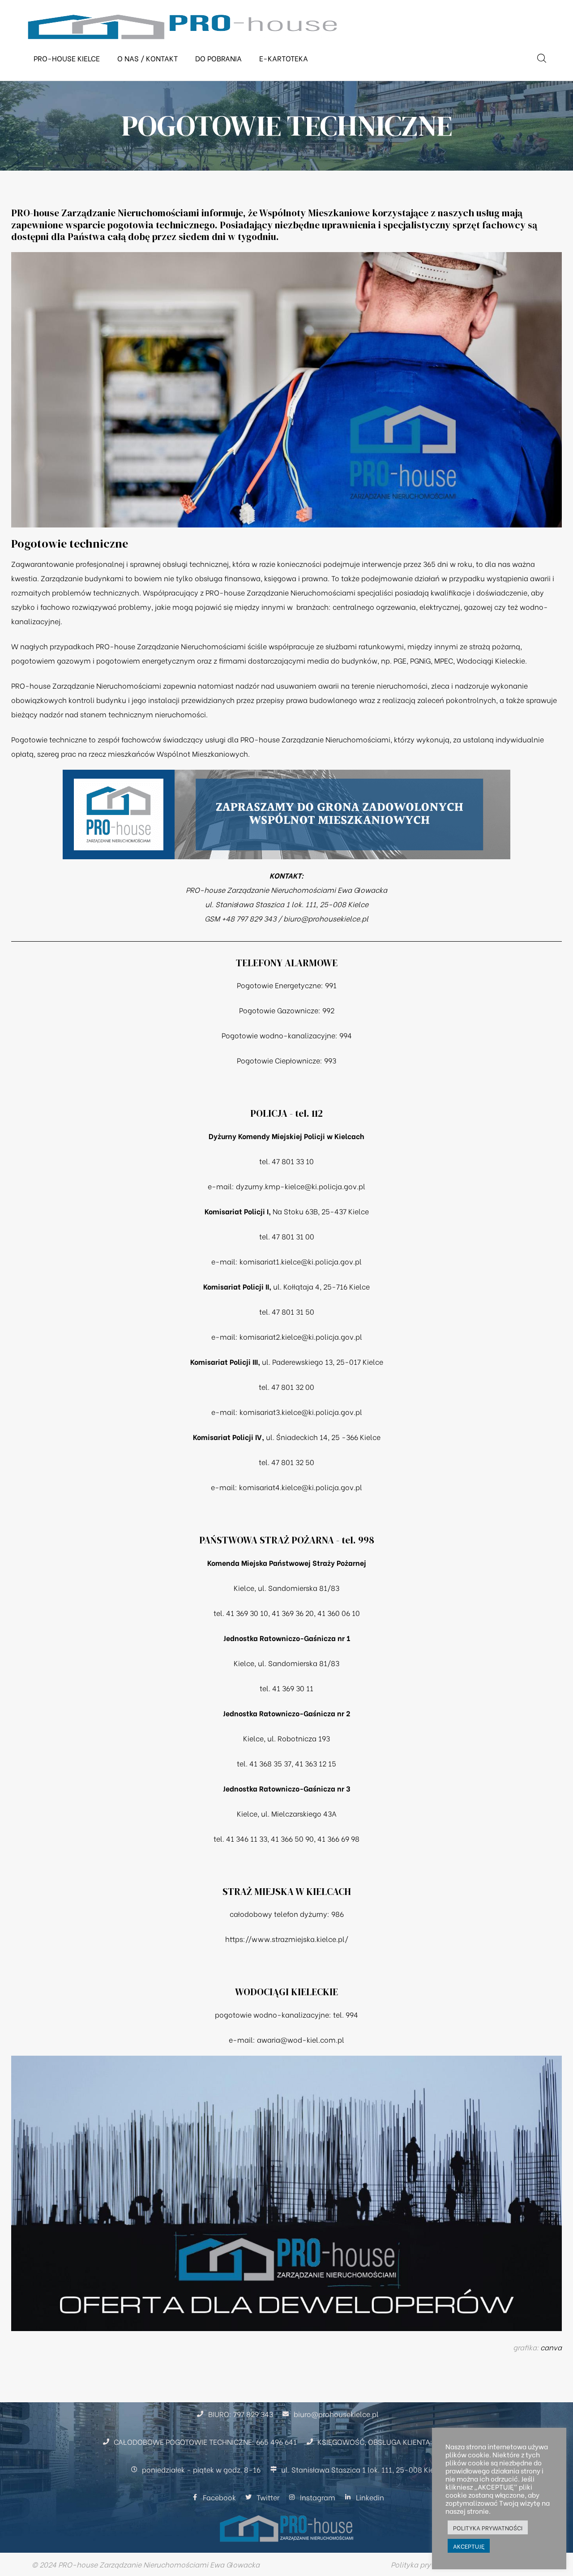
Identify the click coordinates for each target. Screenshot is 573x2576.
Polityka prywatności (426, 2564)
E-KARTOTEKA (284, 58)
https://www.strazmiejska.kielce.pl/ (287, 1939)
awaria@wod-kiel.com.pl (301, 2039)
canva (551, 2347)
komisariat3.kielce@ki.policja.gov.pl (301, 1412)
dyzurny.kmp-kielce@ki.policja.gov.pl (301, 1186)
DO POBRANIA (218, 58)
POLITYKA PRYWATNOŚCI (488, 2527)
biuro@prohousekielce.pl (326, 918)
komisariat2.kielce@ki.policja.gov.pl (301, 1336)
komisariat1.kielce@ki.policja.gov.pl (301, 1261)
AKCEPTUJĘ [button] (469, 2546)
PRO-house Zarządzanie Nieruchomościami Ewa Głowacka (286, 889)
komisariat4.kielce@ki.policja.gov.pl (301, 1487)
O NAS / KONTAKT (148, 58)
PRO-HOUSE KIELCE (67, 58)
